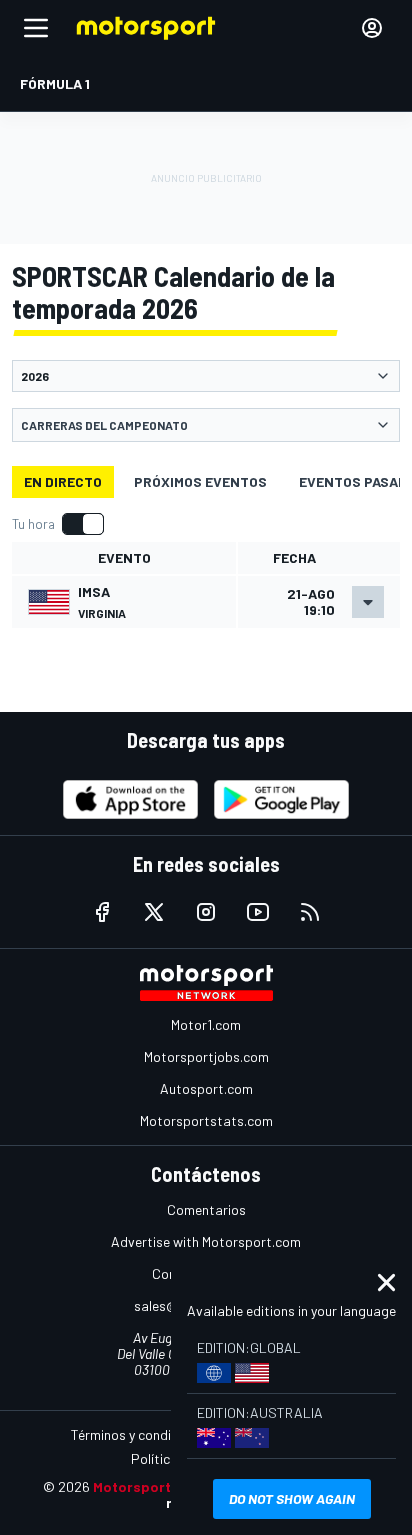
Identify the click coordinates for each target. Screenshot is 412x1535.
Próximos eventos (200, 481)
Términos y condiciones (140, 1434)
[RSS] (310, 912)
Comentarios (206, 1209)
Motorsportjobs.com (206, 1056)
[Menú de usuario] (372, 28)
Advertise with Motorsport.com (206, 1241)
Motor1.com (206, 1024)
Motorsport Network (162, 1486)
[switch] (57, 524)
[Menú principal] (36, 28)
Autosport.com (206, 1088)
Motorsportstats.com (206, 1120)
